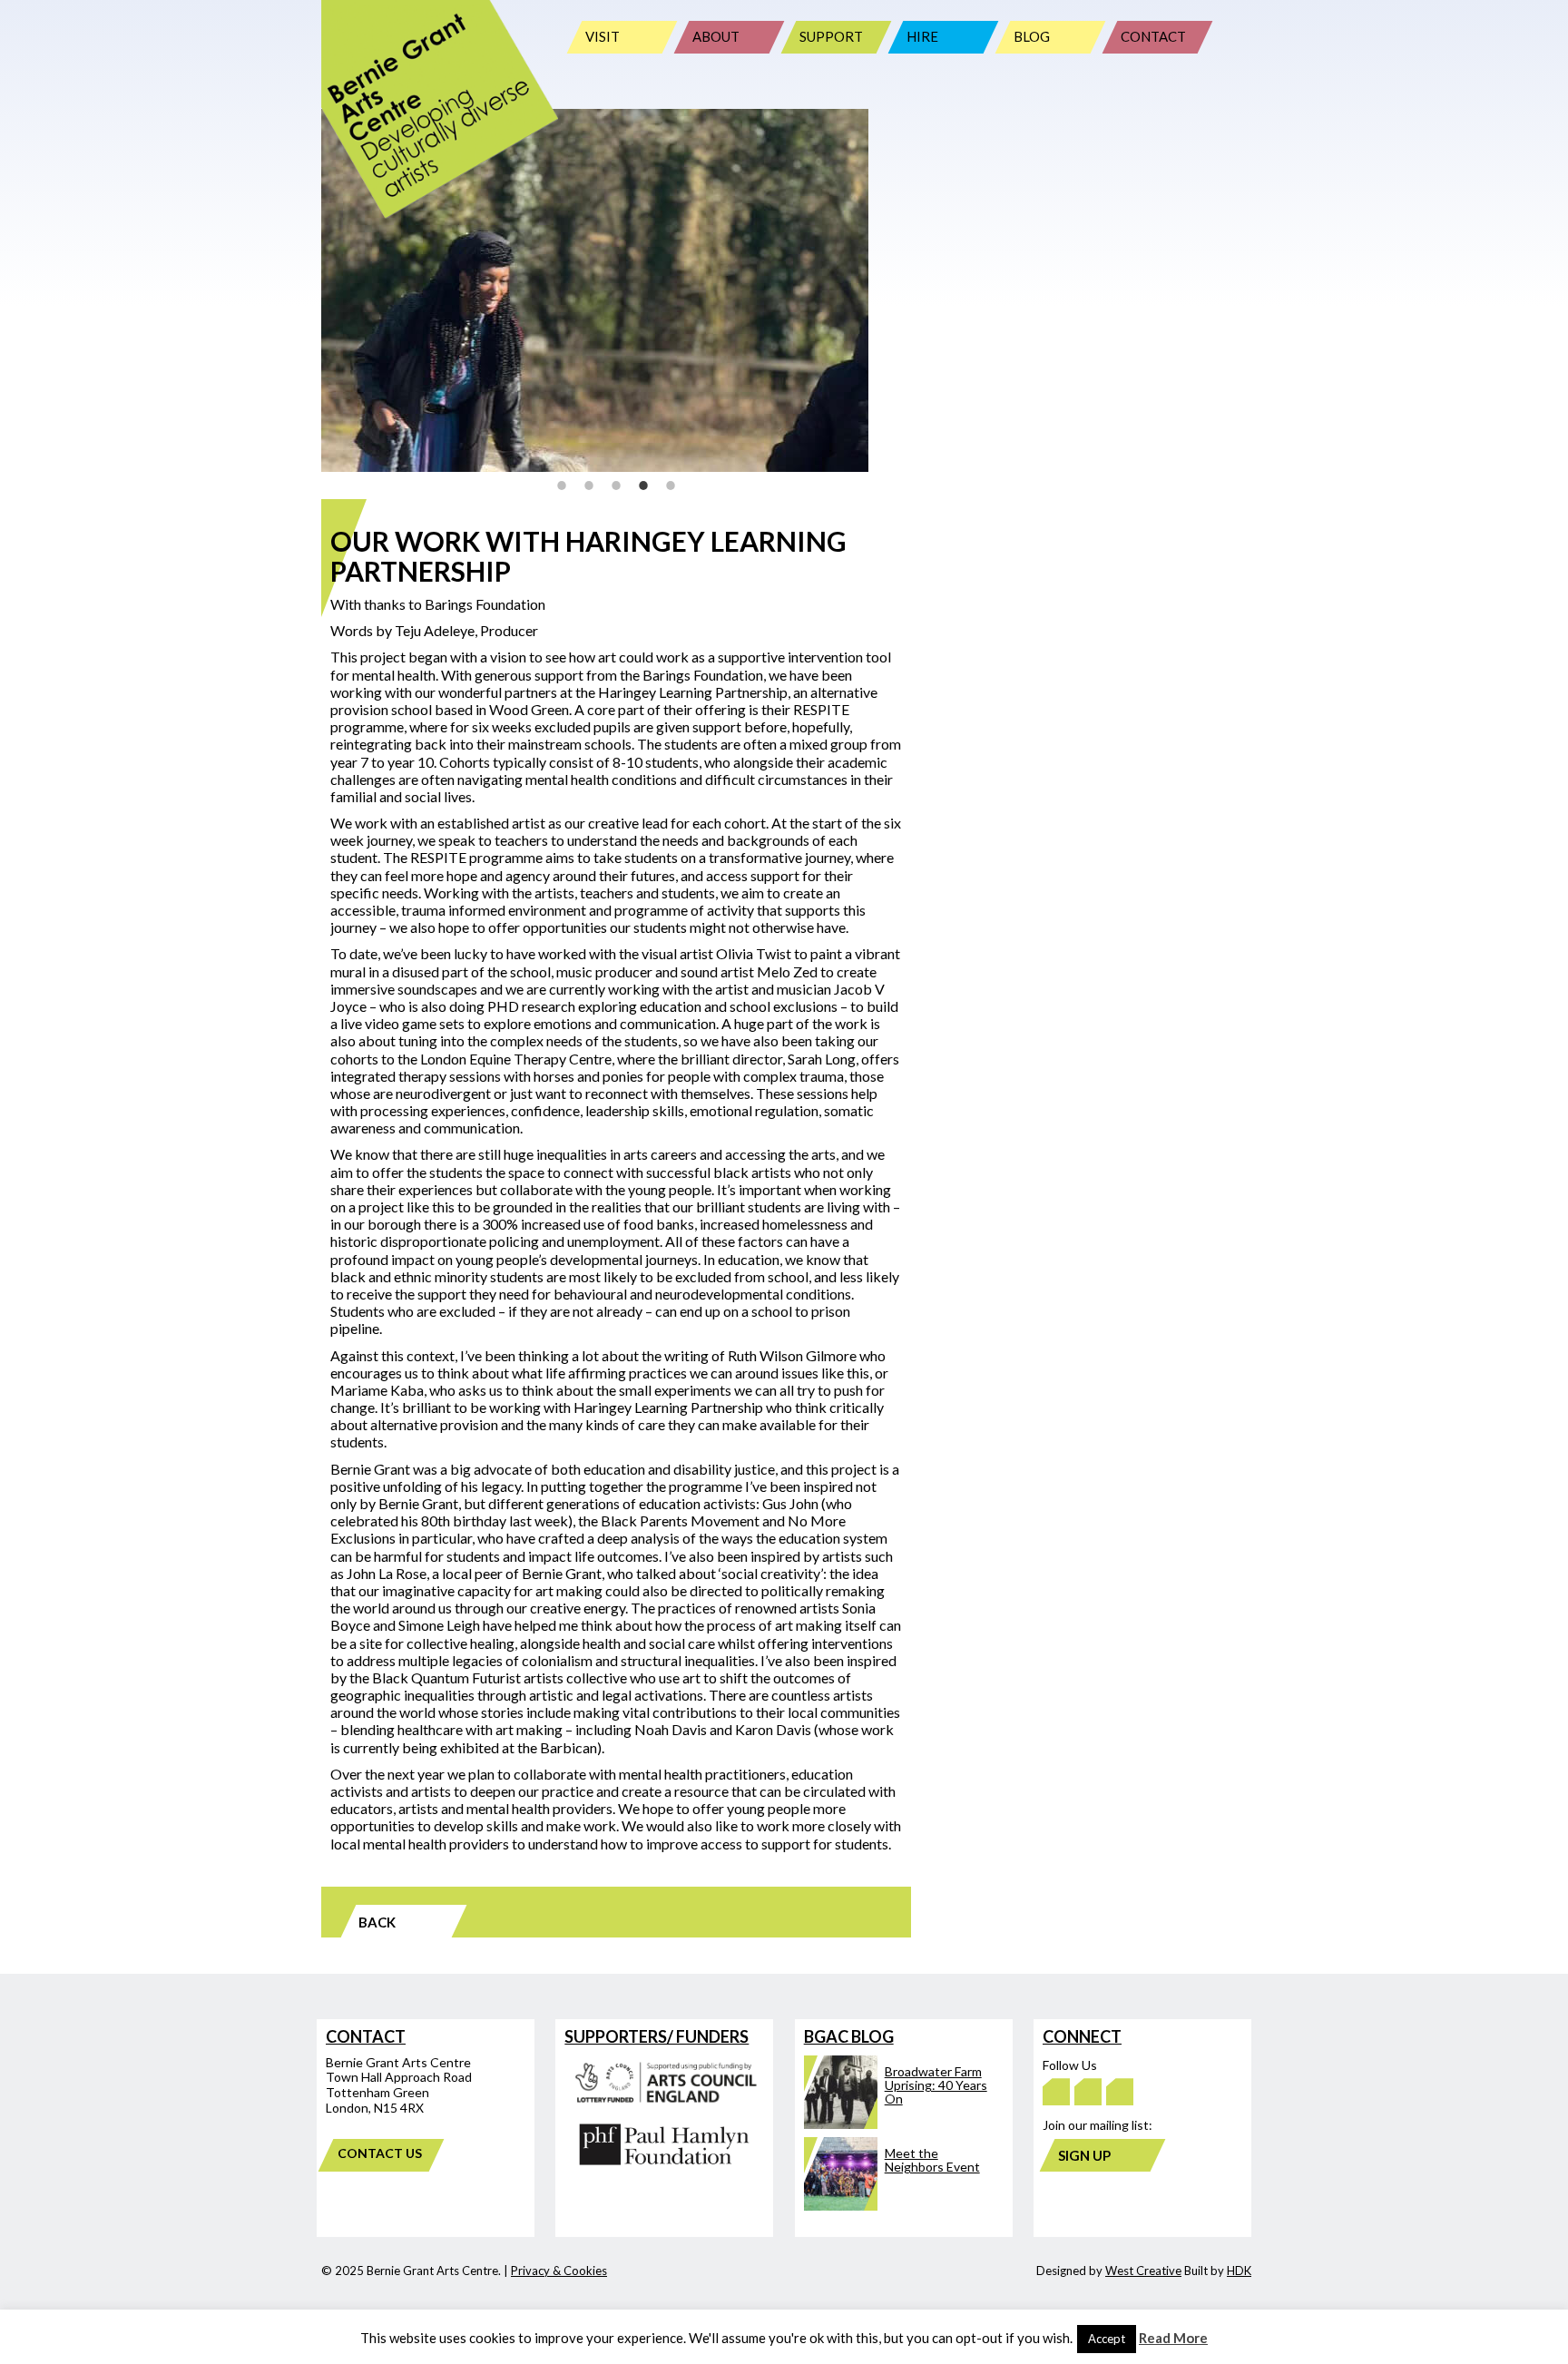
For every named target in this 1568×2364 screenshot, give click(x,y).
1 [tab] (562, 486)
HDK (1239, 2271)
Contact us (380, 2153)
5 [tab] (671, 486)
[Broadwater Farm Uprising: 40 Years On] (897, 2124)
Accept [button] (1107, 2339)
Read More (1173, 2338)
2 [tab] (589, 486)
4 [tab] (643, 486)
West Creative (1143, 2271)
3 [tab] (616, 486)
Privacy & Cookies (559, 2271)
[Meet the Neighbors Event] (897, 2206)
